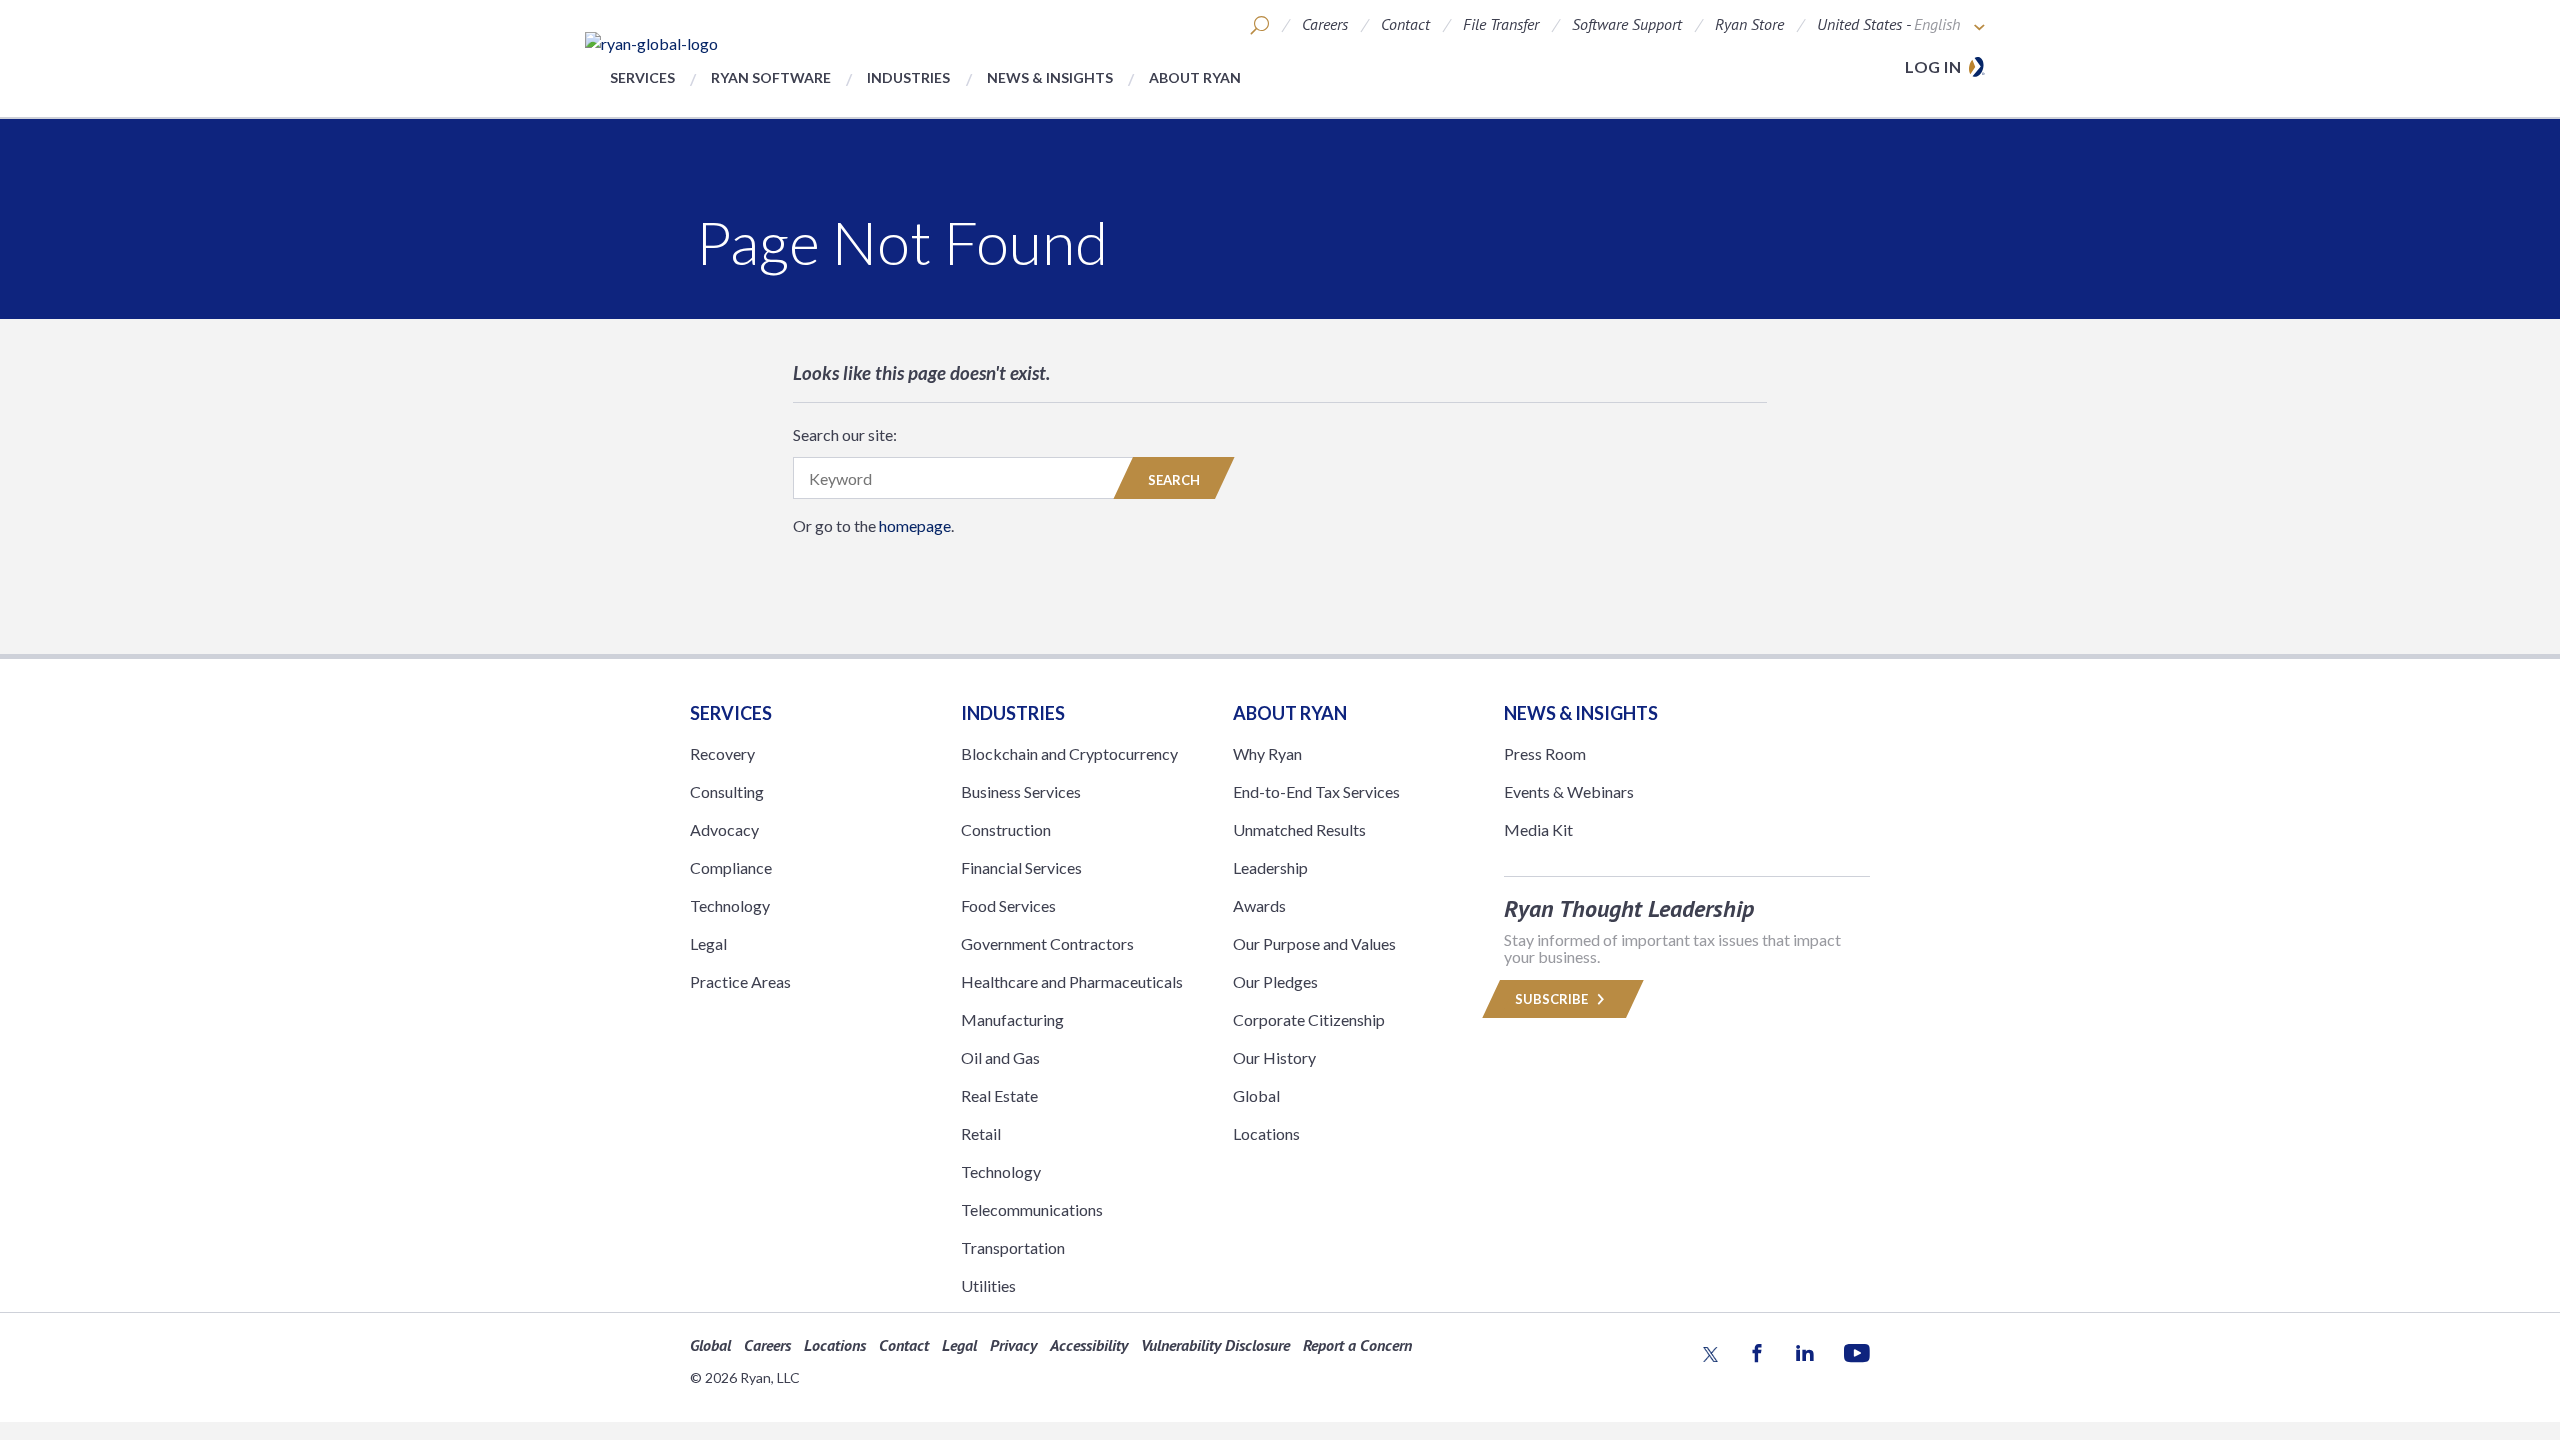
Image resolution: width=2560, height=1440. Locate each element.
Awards (1259, 905)
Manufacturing (1012, 1019)
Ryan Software (771, 77)
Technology (730, 905)
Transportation (1013, 1247)
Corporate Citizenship (1309, 1019)
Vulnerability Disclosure (1215, 1345)
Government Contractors (1047, 943)
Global (1256, 1095)
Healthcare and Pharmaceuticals (1072, 981)
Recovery (722, 753)
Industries (908, 77)
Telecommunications (1032, 1209)
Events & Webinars (1569, 791)
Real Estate (999, 1095)
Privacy (1013, 1345)
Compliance (731, 867)
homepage (915, 525)
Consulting (727, 791)
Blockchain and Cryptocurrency (1069, 753)
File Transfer (1501, 24)
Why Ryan (1267, 753)
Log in (1933, 66)
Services (642, 77)
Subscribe (1553, 999)
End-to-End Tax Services (1316, 791)
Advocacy (724, 829)
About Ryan (1195, 77)
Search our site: (845, 434)
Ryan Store (1749, 24)
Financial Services (1021, 867)
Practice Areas (740, 981)
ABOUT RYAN (1290, 713)
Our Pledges (1275, 981)
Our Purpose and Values (1314, 943)
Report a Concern (1357, 1345)
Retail (981, 1133)
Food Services (1008, 905)
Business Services (1021, 791)
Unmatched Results (1299, 829)
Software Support (1627, 24)
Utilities (988, 1285)
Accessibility (1089, 1345)
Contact (1405, 24)
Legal (708, 943)
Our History (1274, 1057)
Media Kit (1538, 829)
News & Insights (1050, 77)
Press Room (1545, 753)
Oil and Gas (1000, 1057)
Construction (1006, 829)
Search (1174, 480)
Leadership (1270, 867)
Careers (1325, 24)
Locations (1266, 1133)
